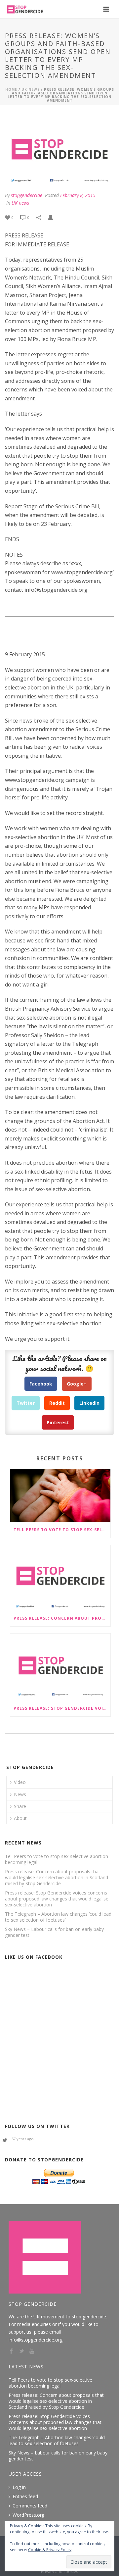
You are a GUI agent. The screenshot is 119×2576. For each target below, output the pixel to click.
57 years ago (23, 2139)
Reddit (57, 1403)
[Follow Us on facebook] (11, 2351)
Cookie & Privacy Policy (50, 2550)
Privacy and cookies (59, 2572)
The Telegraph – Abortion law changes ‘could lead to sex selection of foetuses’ (58, 1917)
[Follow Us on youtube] (32, 2351)
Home (11, 89)
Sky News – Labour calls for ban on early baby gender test (54, 1932)
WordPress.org (28, 2515)
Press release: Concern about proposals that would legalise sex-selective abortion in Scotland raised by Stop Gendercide (62, 1618)
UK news (31, 89)
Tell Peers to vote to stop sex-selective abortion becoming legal (62, 1530)
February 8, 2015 (78, 195)
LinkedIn (89, 1403)
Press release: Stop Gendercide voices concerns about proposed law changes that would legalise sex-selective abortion (62, 1708)
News (20, 1794)
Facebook (41, 1384)
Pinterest (58, 1422)
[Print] (54, 217)
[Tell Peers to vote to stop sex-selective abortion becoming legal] (60, 1496)
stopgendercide (27, 195)
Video (20, 1782)
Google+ (77, 1384)
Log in (19, 2487)
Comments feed (30, 2506)
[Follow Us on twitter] (21, 2351)
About (20, 1818)
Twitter (26, 1403)
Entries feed (25, 2497)
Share (20, 1806)
